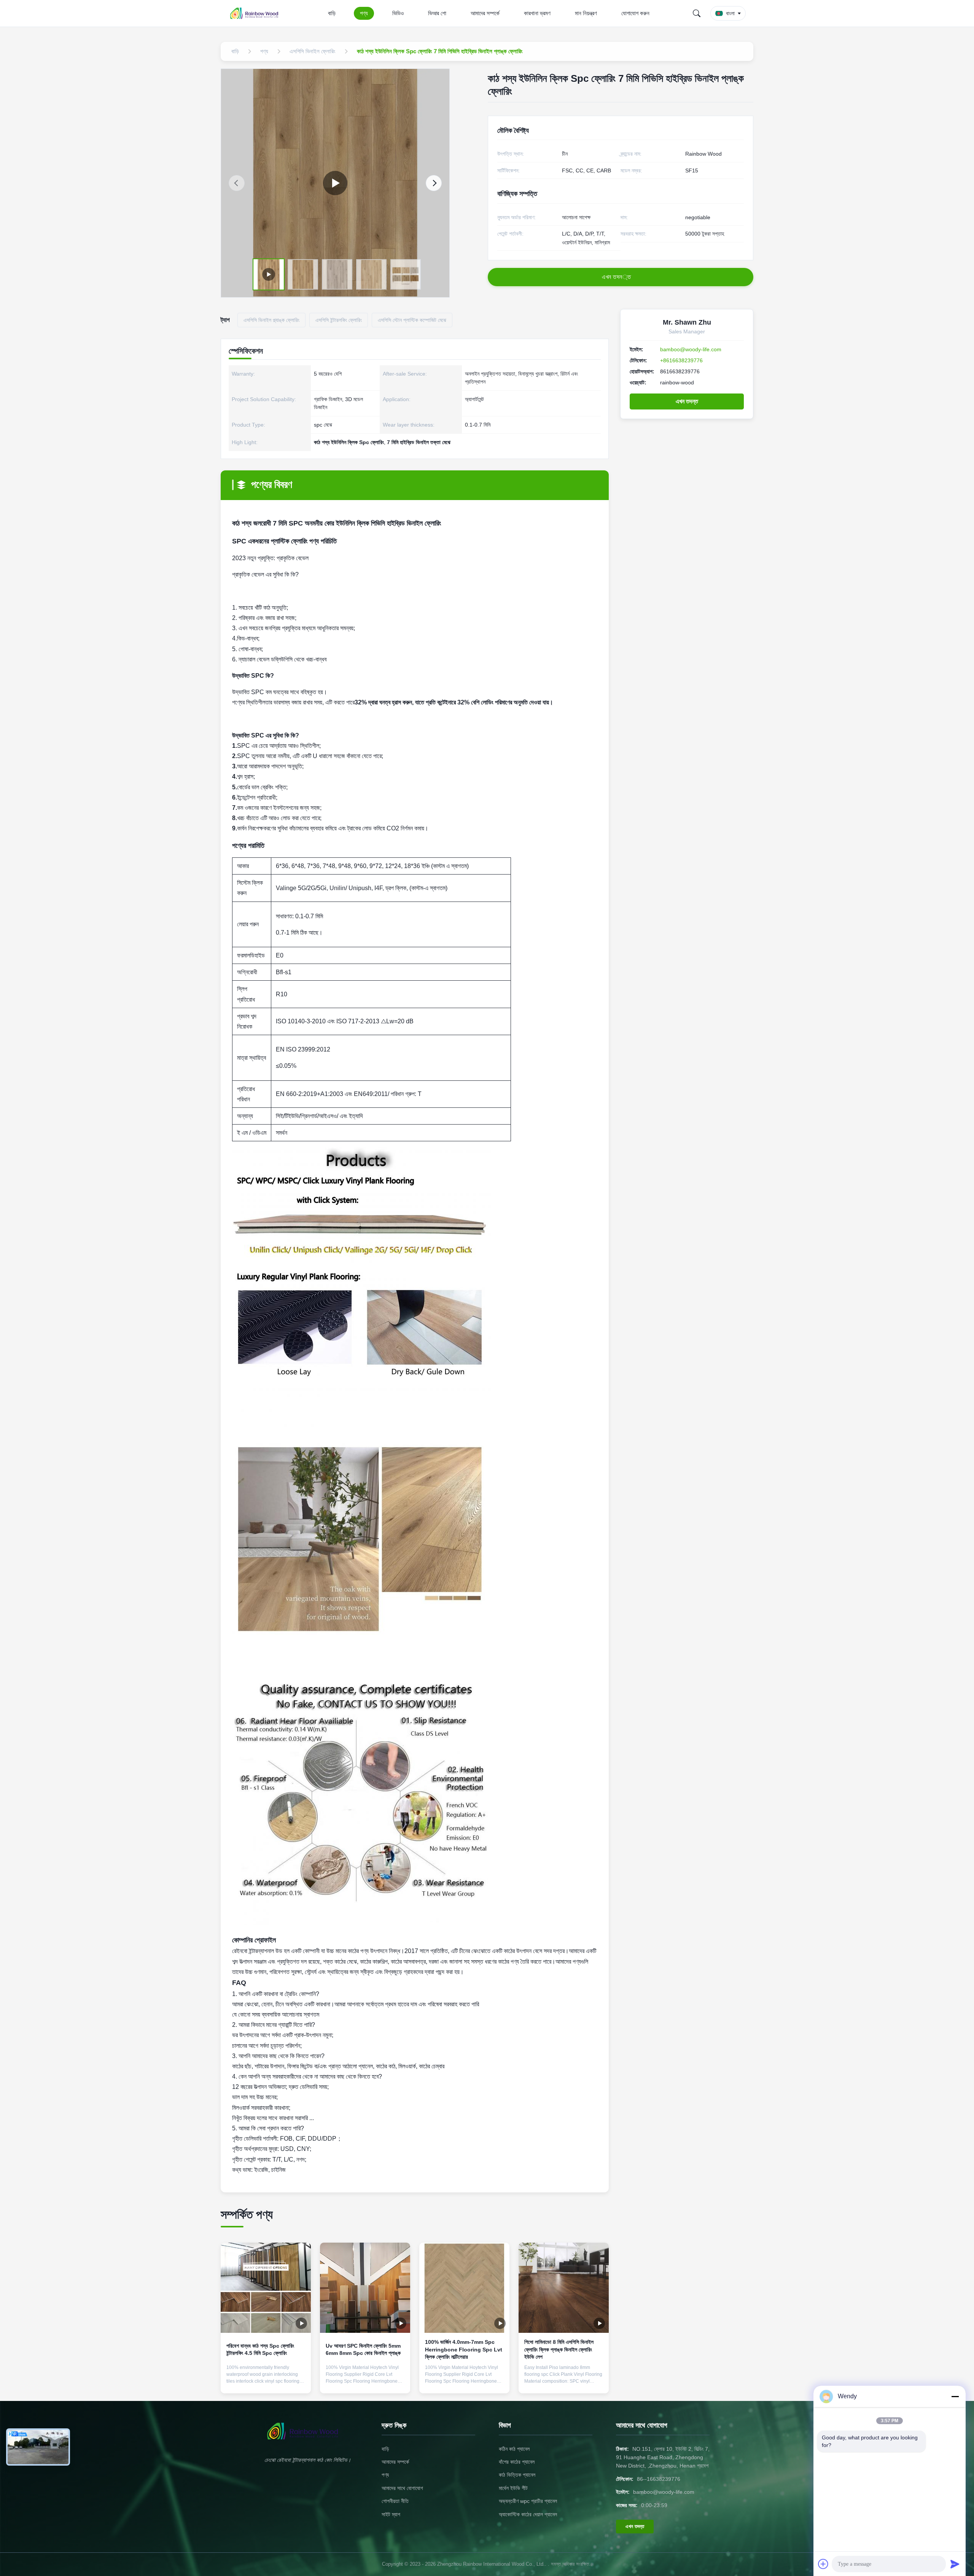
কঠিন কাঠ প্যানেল (514, 2449)
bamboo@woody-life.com (691, 349)
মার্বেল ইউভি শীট (513, 2488)
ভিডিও (398, 13)
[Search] (697, 13)
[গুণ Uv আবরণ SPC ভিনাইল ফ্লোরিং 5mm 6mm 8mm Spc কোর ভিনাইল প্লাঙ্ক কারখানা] (365, 2288)
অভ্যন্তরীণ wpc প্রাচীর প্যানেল (528, 2501)
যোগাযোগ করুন (635, 13)
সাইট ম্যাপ (391, 2514)
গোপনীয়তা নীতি (395, 2501)
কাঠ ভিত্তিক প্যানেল (517, 2475)
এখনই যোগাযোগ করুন (266, 2381)
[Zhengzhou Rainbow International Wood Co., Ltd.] (258, 13)
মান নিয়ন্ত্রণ (586, 13)
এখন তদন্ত (687, 401)
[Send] (955, 2564)
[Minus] (955, 2396)
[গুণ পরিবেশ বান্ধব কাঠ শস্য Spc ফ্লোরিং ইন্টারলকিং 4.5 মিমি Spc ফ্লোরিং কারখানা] (266, 2288)
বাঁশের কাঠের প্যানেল (517, 2462)
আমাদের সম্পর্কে (485, 13)
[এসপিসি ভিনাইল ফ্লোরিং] (335, 183)
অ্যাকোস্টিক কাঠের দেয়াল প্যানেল (528, 2514)
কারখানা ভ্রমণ (537, 13)
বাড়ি (332, 13)
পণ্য (364, 13)
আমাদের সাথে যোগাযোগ (402, 2488)
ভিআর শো (437, 13)
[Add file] (823, 2564)
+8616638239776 (681, 360)
